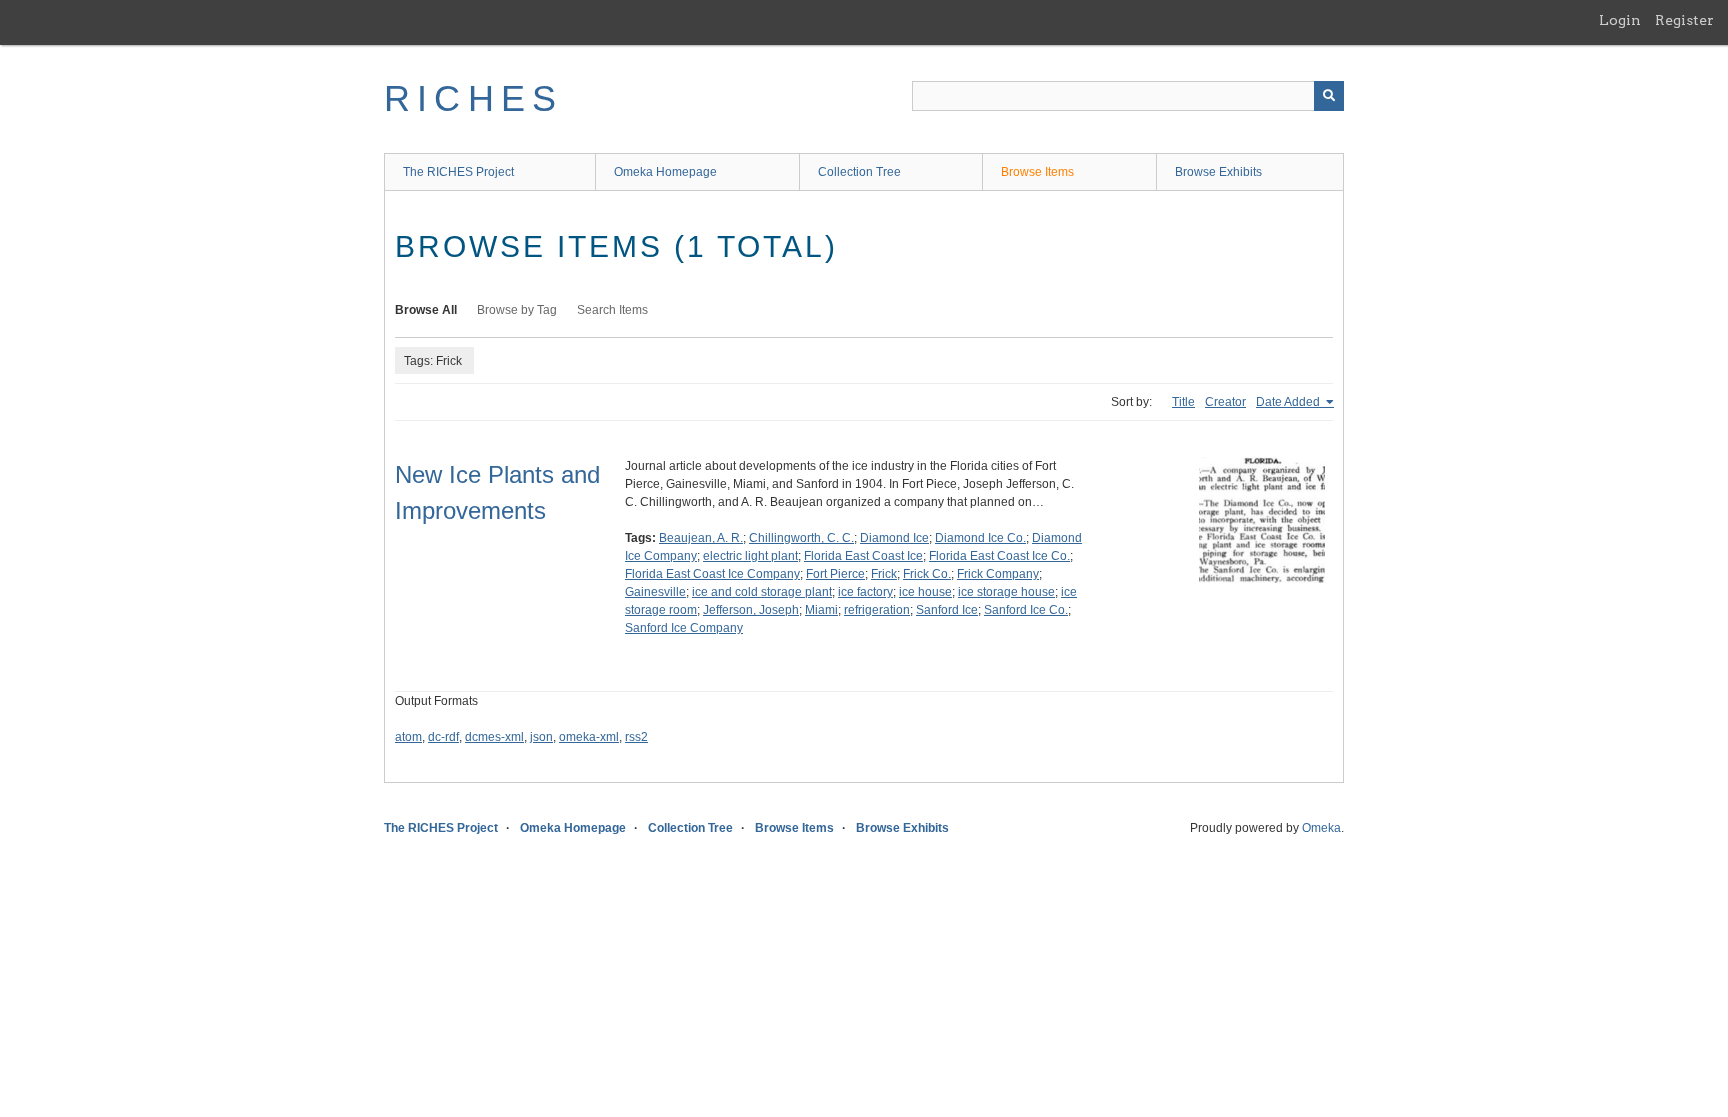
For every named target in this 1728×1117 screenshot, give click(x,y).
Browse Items (1037, 172)
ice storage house (1006, 592)
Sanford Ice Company (684, 628)
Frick (884, 574)
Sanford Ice (947, 610)
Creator (1225, 402)
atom (408, 737)
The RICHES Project (458, 172)
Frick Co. (927, 574)
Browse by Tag (517, 310)
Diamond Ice (894, 538)
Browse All (426, 310)
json (541, 737)
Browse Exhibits (1218, 172)
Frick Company (998, 574)
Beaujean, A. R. (701, 538)
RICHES (473, 98)
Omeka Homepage (665, 172)
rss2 (636, 737)
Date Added (1289, 402)
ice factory (865, 592)
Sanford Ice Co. (1026, 610)
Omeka (1321, 828)
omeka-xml (589, 737)
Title (1183, 402)
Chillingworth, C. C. (801, 538)
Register (1684, 20)
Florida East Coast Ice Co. (999, 556)
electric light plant (750, 556)
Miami (821, 610)
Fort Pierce (835, 574)
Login (1620, 20)
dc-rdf (443, 737)
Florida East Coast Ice (863, 556)
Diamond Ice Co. (980, 538)
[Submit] (1329, 96)
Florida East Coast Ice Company (712, 574)
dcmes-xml (494, 737)
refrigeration (877, 610)
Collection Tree (859, 172)
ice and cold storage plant (762, 592)
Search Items (612, 310)
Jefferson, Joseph (751, 610)
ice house (925, 592)
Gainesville (655, 592)
